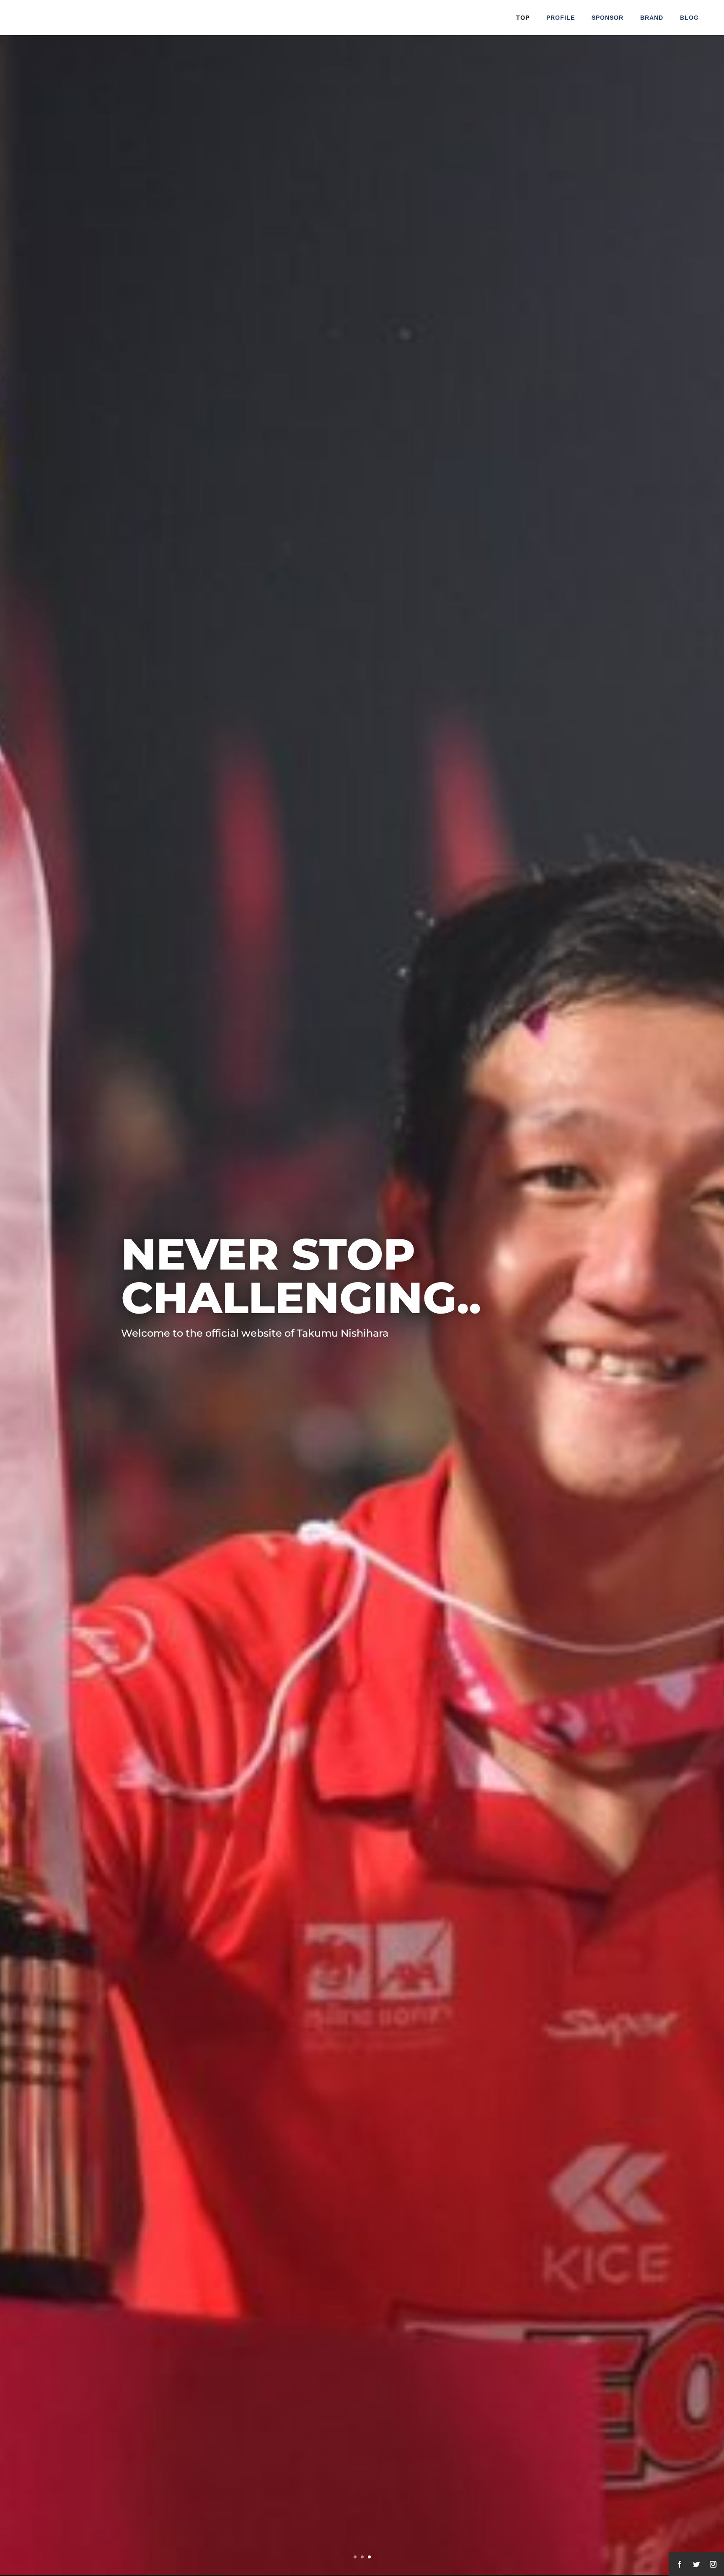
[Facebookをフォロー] (680, 2564)
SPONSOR (608, 18)
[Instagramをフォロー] (713, 2564)
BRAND (652, 18)
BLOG (689, 18)
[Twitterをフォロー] (696, 2564)
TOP (523, 18)
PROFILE (561, 18)
